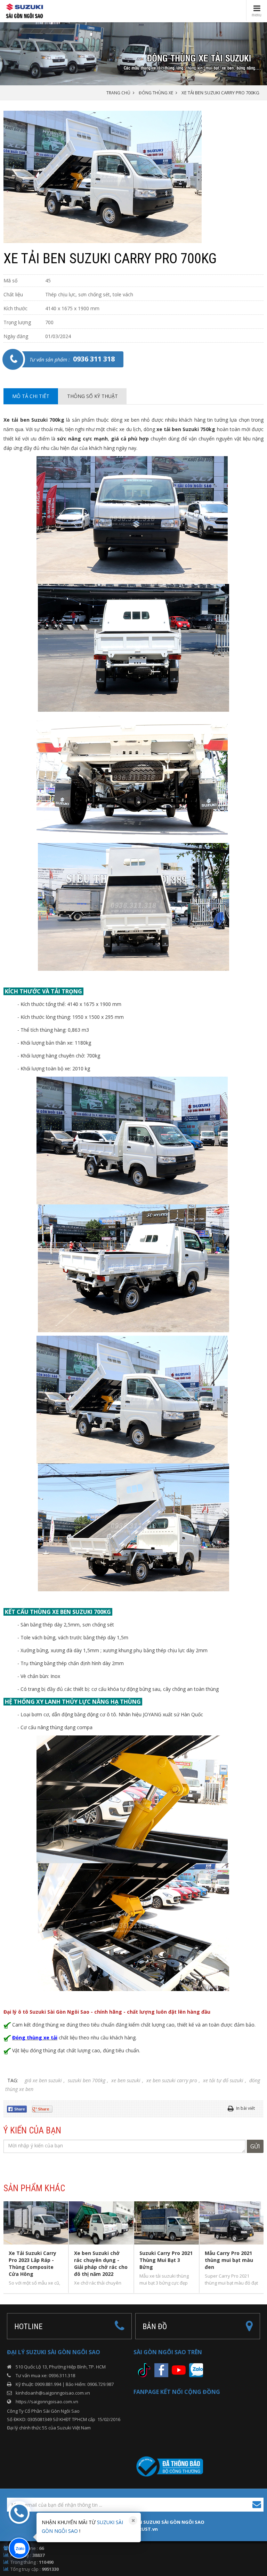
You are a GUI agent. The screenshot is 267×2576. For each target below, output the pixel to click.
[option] (133, 177)
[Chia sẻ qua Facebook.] (19, 2108)
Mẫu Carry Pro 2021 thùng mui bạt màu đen (229, 2260)
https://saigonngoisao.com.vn (47, 2402)
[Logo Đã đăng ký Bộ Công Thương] (168, 2466)
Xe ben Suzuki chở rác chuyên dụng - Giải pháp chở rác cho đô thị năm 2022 (101, 2263)
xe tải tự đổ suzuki (223, 2080)
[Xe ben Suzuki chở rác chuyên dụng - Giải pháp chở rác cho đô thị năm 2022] (101, 2223)
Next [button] (261, 2247)
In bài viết (245, 2108)
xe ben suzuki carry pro (172, 2080)
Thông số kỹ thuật (92, 396)
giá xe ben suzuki (43, 2080)
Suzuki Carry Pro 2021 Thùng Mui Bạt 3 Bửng (166, 2260)
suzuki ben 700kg (87, 2080)
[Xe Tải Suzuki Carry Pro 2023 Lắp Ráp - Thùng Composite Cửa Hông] (36, 2223)
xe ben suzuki (126, 2080)
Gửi (255, 2146)
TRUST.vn (147, 2529)
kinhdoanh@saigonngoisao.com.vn (53, 2393)
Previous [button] (7, 2247)
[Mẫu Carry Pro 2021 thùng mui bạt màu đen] (232, 2223)
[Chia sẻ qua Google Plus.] (45, 2108)
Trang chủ (118, 93)
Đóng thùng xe (156, 93)
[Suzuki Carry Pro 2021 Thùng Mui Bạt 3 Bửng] (167, 2223)
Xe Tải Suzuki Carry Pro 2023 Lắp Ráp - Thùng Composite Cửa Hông (33, 2263)
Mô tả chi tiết (31, 396)
